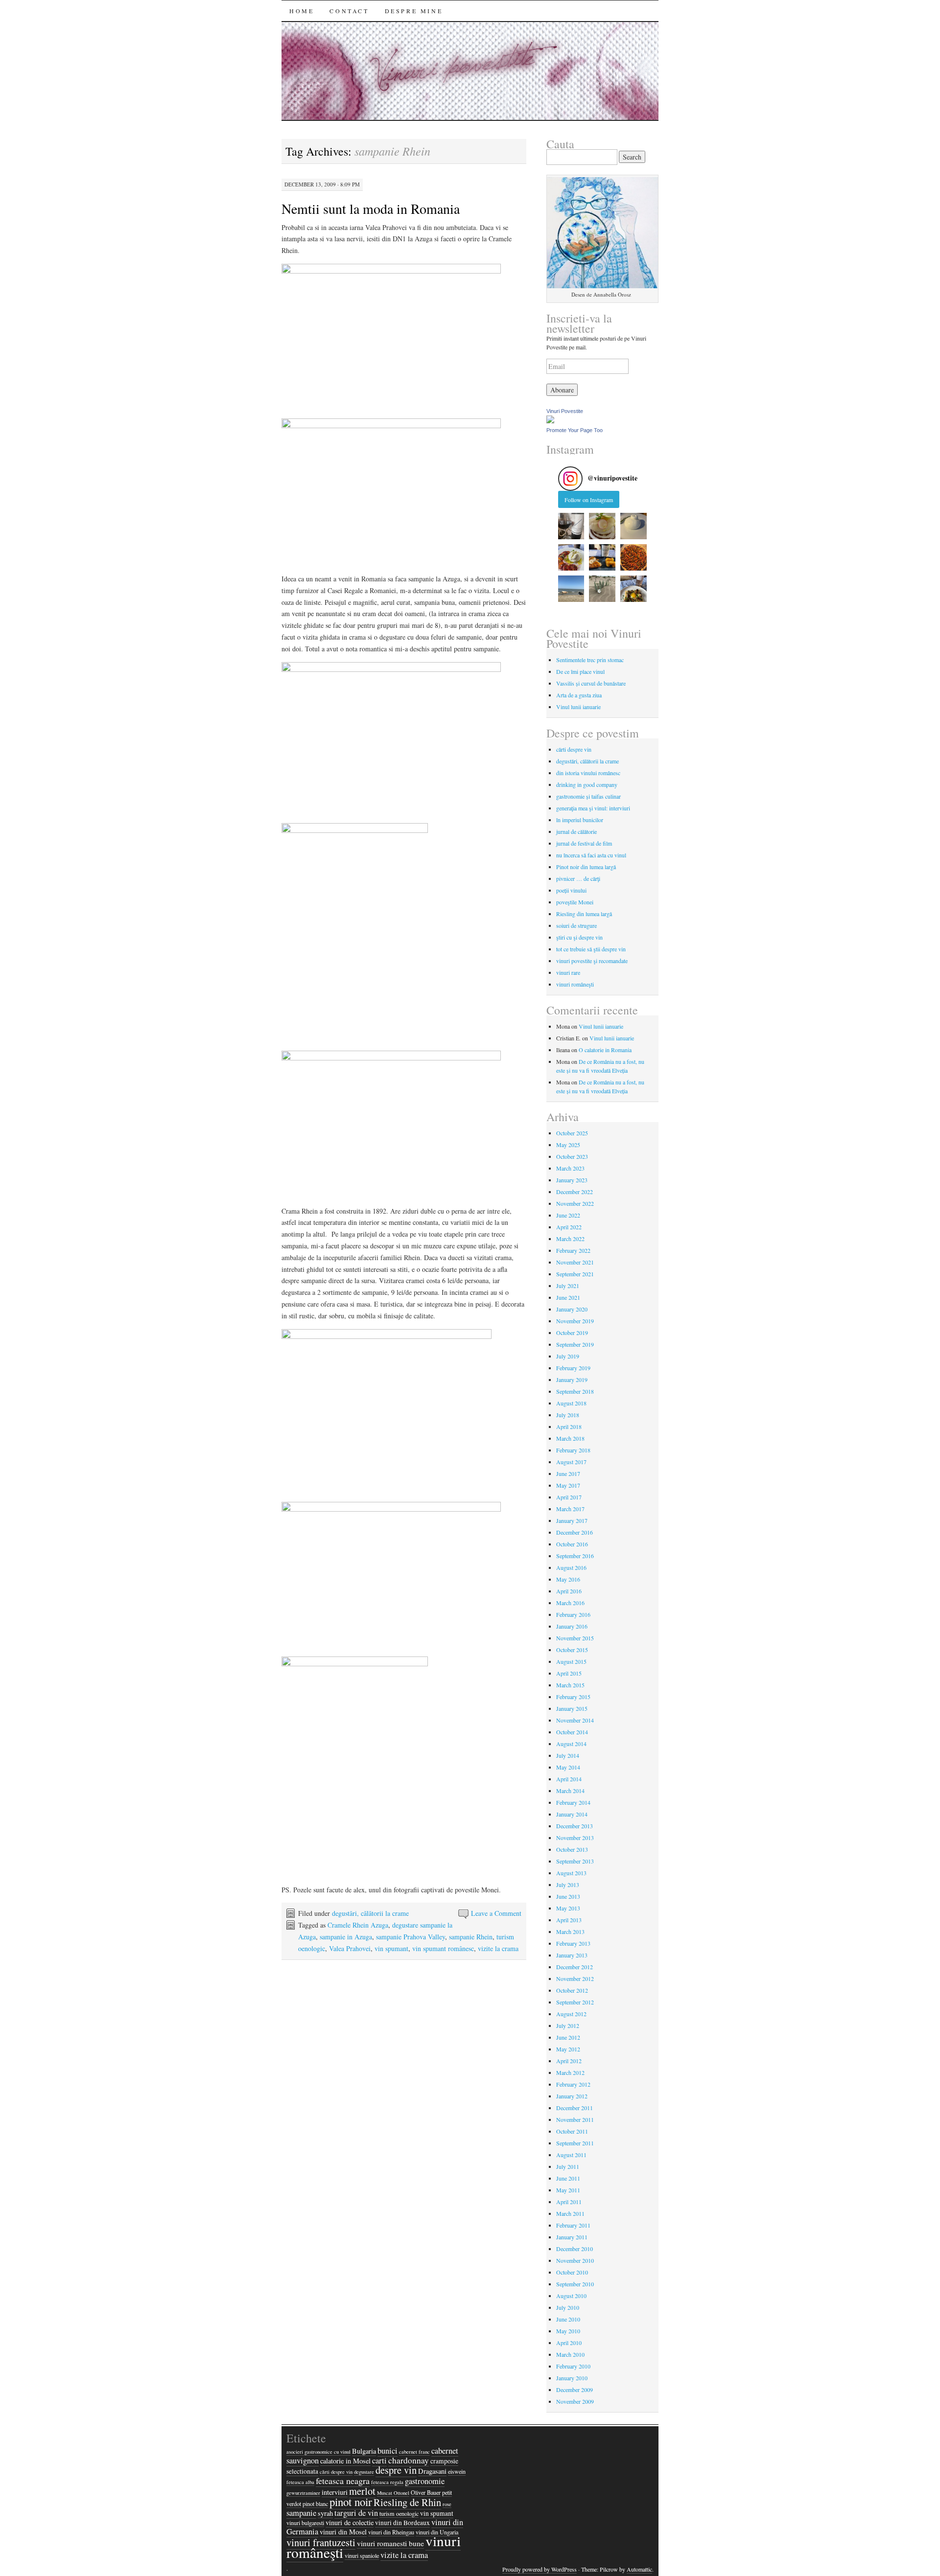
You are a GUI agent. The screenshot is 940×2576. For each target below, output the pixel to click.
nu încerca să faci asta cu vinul (591, 855)
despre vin (396, 2470)
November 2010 (575, 2260)
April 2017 (569, 1497)
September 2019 (575, 1344)
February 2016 (573, 1614)
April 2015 (569, 1673)
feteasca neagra (343, 2481)
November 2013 (575, 1838)
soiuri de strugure (576, 925)
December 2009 (575, 2390)
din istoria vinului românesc (588, 773)
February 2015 (573, 1697)
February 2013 (573, 1943)
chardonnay (409, 2460)
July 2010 (568, 2307)
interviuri (335, 2492)
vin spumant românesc (443, 1948)
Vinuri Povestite (565, 411)
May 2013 (568, 1908)
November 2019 (575, 1321)
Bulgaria (364, 2451)
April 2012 (569, 2061)
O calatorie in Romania (605, 1050)
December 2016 (575, 1532)
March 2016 (570, 1603)
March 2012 (570, 2072)
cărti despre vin (574, 749)
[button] (571, 526)
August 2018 (571, 1403)
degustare (364, 2472)
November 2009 (575, 2401)
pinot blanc (315, 2504)
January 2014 (572, 1814)
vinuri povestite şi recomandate (592, 961)
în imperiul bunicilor (580, 820)
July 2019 (568, 1356)
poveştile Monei (575, 902)
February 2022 (573, 1250)
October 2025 (572, 1133)
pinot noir (351, 2502)
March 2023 (570, 1168)
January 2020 (572, 1309)
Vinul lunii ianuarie (578, 707)
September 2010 (575, 2284)
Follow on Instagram (589, 500)
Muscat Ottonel (393, 2493)
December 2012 (575, 1967)
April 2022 (569, 1227)
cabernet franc (414, 2452)
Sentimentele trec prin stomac (590, 660)
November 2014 (575, 1720)
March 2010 (570, 2354)
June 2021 (568, 1297)
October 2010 (572, 2272)
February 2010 (573, 2366)
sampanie (301, 2513)
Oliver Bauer (426, 2492)
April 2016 (569, 1591)
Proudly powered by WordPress (540, 2569)
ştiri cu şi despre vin (579, 937)
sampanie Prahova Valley (411, 1937)
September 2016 (575, 1556)
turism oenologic (399, 2513)
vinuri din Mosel (343, 2532)
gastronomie (425, 2481)
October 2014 (572, 1732)
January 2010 (572, 2378)
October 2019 (572, 1333)
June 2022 (568, 1215)
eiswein (457, 2471)
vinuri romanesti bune (390, 2543)
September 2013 (575, 1861)
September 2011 (575, 2143)
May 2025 (568, 1145)
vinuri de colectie (350, 2522)
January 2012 (572, 2096)
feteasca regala (387, 2482)
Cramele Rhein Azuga (358, 1925)
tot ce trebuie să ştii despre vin (591, 949)
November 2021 (575, 1262)
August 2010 (571, 2296)
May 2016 (568, 1579)
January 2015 (572, 1708)
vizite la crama (498, 1948)
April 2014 (569, 1779)
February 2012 (573, 2084)
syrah (325, 2513)
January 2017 (572, 1520)
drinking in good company (587, 784)
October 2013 (572, 1849)
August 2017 (571, 1462)
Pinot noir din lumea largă (586, 867)
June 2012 (568, 2037)
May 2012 (568, 2049)
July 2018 (568, 1415)
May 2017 (568, 1485)
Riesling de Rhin (407, 2502)
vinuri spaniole (362, 2555)
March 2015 (570, 1685)
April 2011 (569, 2202)
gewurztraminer (303, 2493)
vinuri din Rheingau (391, 2532)
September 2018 (575, 1391)
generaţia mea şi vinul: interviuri (593, 808)
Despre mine (414, 11)
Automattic (639, 2569)
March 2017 (570, 1509)
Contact (349, 11)
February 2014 (573, 1802)
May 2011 (568, 2190)
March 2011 (570, 2213)
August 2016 (571, 1567)
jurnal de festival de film (584, 843)
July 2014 (568, 1755)
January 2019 (572, 1380)
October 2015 (572, 1650)
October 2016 (572, 1544)
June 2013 (568, 1896)
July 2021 (568, 1286)
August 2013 (571, 1873)
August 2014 (571, 1744)
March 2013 (570, 1932)
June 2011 (568, 2178)
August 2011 (571, 2155)
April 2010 (569, 2343)
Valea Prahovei (350, 1948)
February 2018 (573, 1450)
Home (302, 11)
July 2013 (568, 1885)
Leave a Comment (496, 1913)
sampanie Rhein (471, 1937)
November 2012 (575, 1978)
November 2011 (575, 2119)
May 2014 (568, 1767)
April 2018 (569, 1426)
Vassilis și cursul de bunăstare (591, 683)
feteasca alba (300, 2482)
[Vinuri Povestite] (550, 421)
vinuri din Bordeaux (402, 2523)
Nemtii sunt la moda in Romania (371, 208)
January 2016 (572, 1626)
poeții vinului (571, 890)
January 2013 (572, 1955)
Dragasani (432, 2471)
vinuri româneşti (575, 984)
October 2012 (572, 1990)
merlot (362, 2491)
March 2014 (570, 1791)
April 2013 (569, 1920)
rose (447, 2504)
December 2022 (575, 1192)
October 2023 (572, 1156)
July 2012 (568, 2025)
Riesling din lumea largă (584, 914)
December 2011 (575, 2108)
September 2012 (575, 2002)
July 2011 (568, 2166)
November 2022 (575, 1203)
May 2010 (568, 2331)
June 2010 (568, 2319)
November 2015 (575, 1638)
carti (379, 2461)
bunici (388, 2451)
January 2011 (572, 2237)
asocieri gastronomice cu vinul (318, 2452)
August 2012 (571, 2014)
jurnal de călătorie (576, 831)
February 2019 (573, 1368)
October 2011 (572, 2131)
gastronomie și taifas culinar (588, 796)
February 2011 (573, 2225)
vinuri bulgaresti (305, 2523)
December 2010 (575, 2249)
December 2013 (575, 1826)
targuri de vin (356, 2513)
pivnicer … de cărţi (578, 878)
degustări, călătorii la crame (370, 1913)
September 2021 (575, 1274)
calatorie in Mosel (345, 2461)
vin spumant (391, 1948)
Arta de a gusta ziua (579, 695)
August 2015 (571, 1661)
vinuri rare (568, 972)
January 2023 (572, 1180)
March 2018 (570, 1438)
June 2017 (568, 1473)
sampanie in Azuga (346, 1937)
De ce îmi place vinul (580, 671)
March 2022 (570, 1239)
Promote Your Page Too (575, 430)
